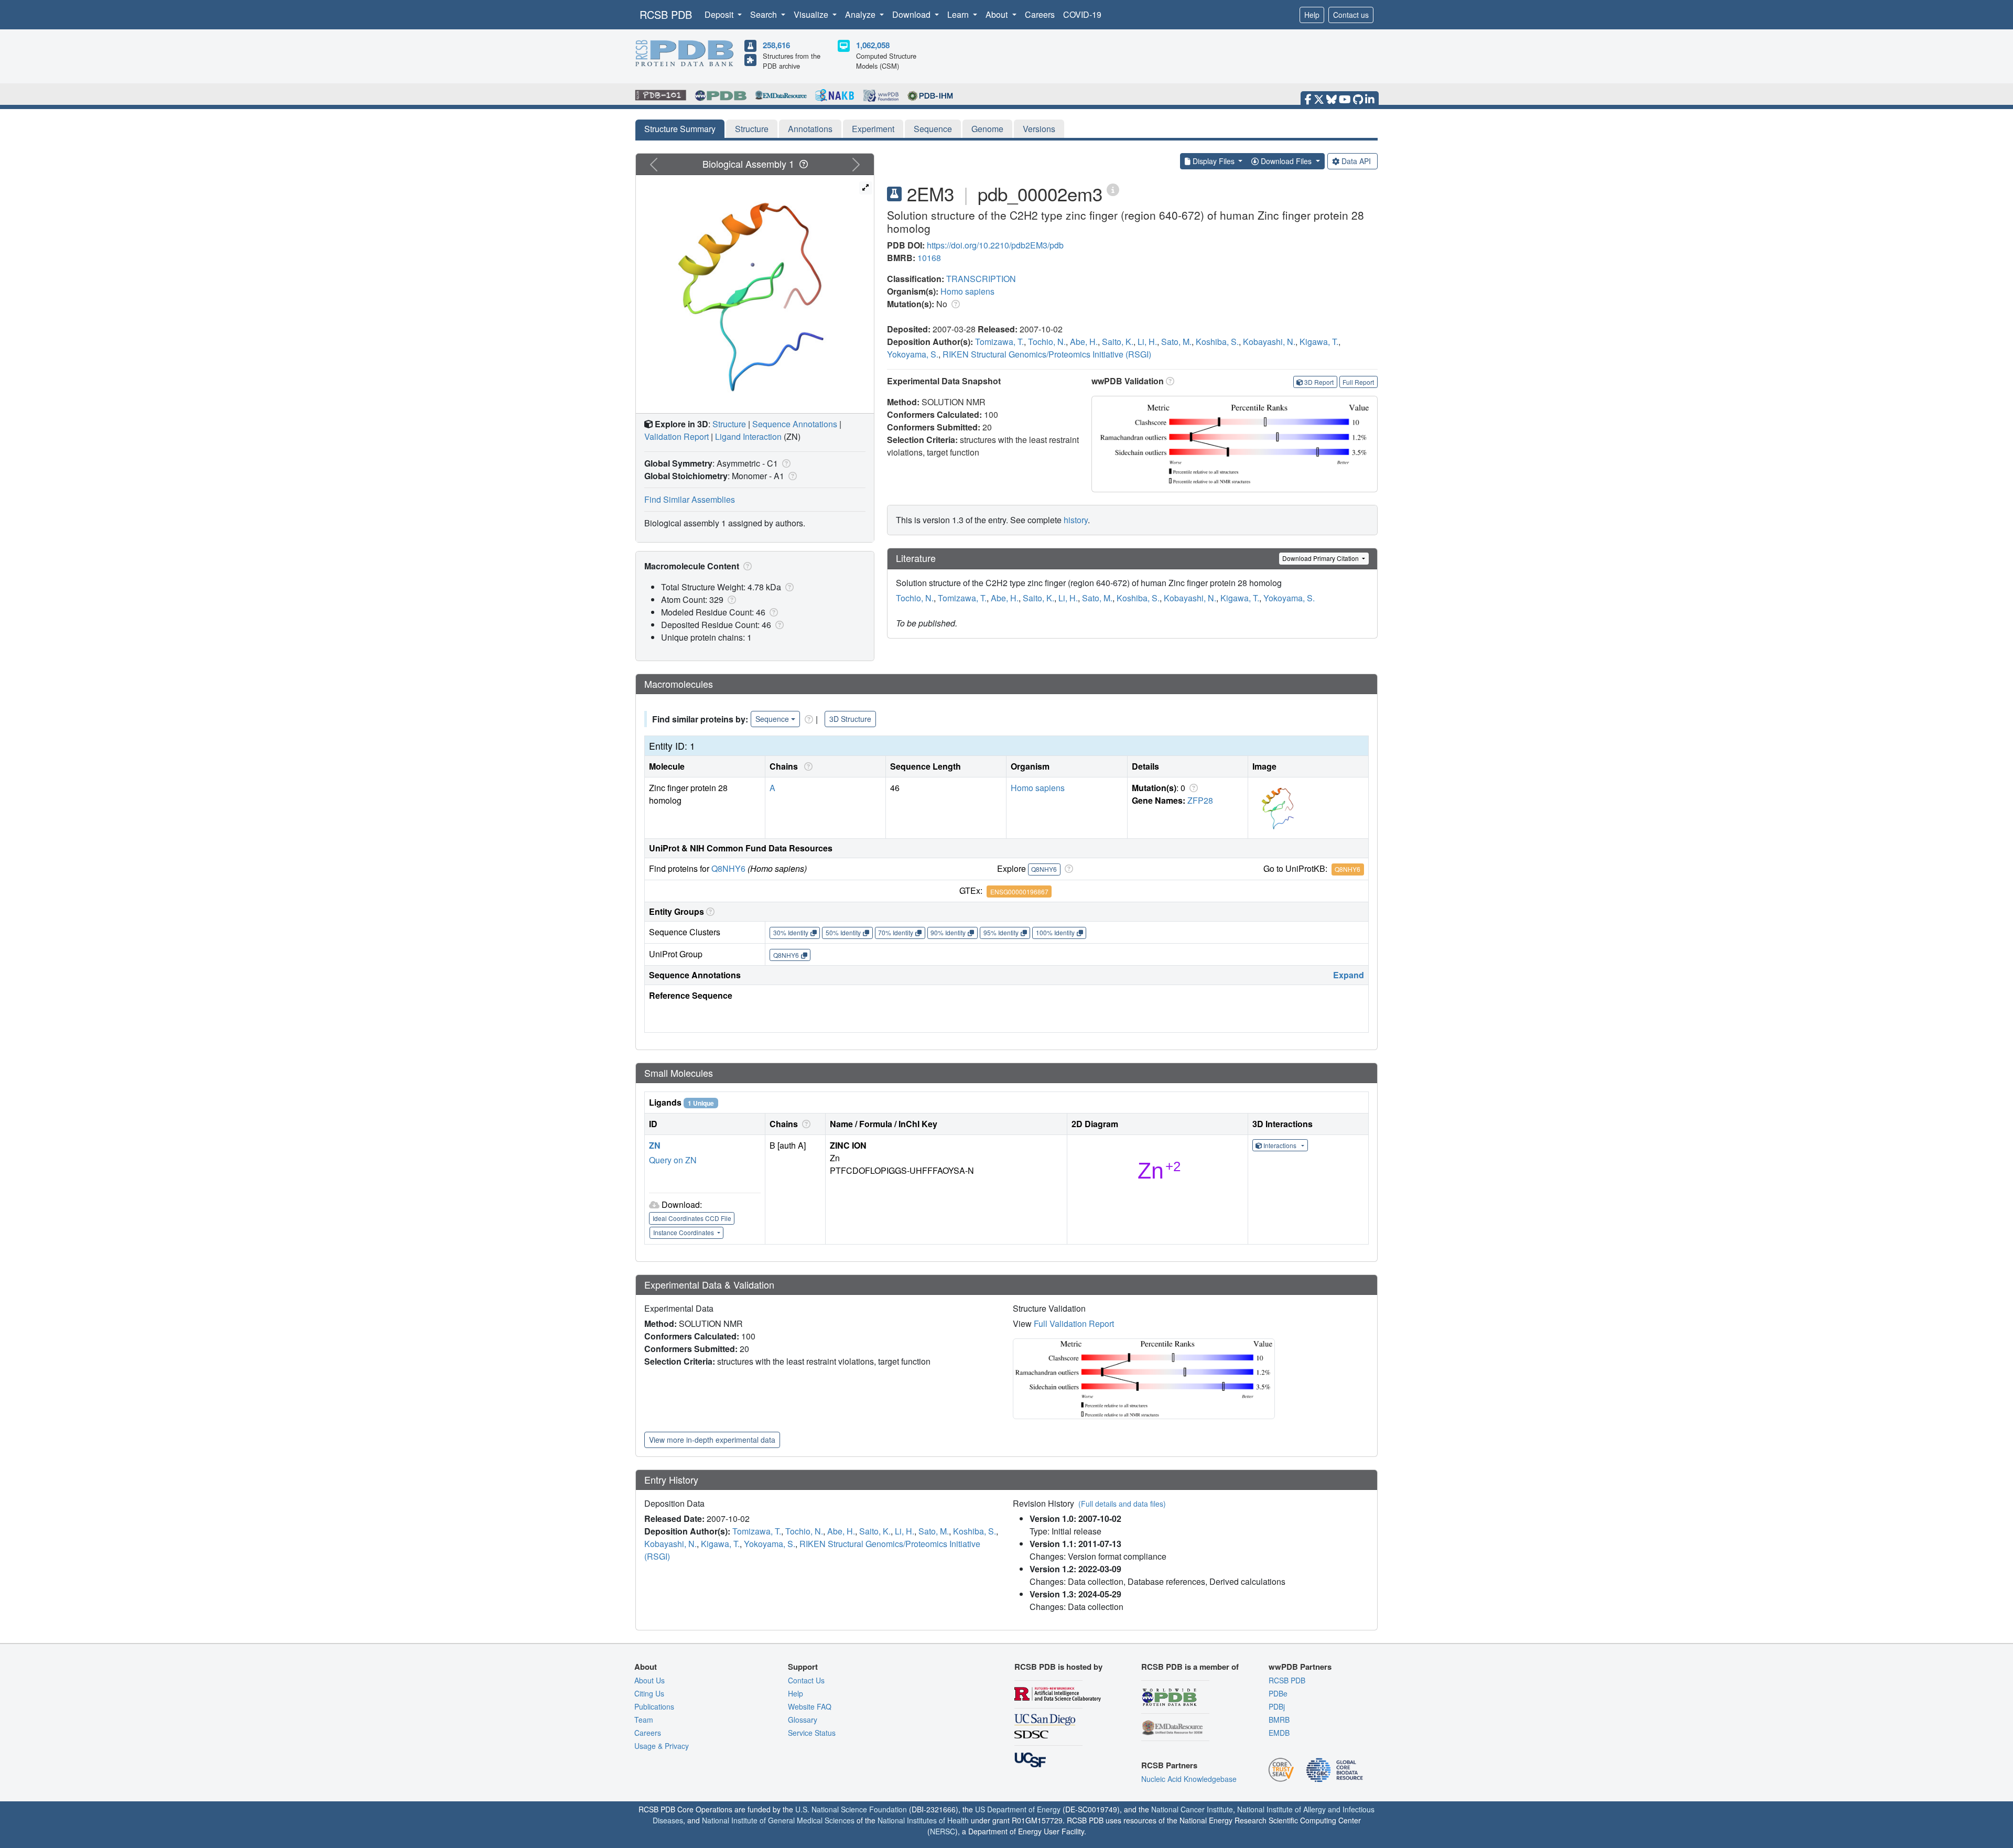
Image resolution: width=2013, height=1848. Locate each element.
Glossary (803, 1720)
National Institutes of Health (923, 1820)
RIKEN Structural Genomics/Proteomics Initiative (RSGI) (1047, 354)
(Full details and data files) (1122, 1504)
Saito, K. (1118, 342)
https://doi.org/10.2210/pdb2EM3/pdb (995, 245)
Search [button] (765, 14)
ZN (655, 1145)
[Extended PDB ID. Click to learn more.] (1113, 189)
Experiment (873, 129)
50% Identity (843, 932)
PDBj (1277, 1706)
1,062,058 (873, 45)
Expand (1349, 975)
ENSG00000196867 (1019, 891)
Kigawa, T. (1319, 342)
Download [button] (912, 14)
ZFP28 (1200, 800)
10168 (929, 258)
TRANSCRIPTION (981, 279)
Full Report (1358, 382)
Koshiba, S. (1217, 342)
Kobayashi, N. (1269, 342)
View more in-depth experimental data (712, 1440)
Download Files (1286, 161)
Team (644, 1720)
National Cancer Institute (1192, 1809)
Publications (654, 1706)
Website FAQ (810, 1706)
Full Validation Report (1074, 1323)
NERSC (943, 1831)
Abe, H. (1084, 342)
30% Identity (791, 932)
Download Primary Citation (1321, 558)
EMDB (1279, 1733)
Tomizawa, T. (999, 342)
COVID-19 (1082, 14)
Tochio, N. (1047, 342)
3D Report (1319, 382)
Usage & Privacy (662, 1746)
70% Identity (896, 932)
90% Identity (948, 932)
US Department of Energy (1018, 1809)
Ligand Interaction (748, 436)
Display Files (1214, 161)
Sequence (933, 129)
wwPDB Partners (1300, 1667)
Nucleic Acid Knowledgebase (1189, 1779)
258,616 (776, 45)
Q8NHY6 (728, 868)
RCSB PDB (666, 14)
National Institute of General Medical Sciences (778, 1820)
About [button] (998, 14)
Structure (752, 129)
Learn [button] (959, 14)
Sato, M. (1176, 342)
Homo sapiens (967, 291)
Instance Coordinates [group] (684, 1232)
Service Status (812, 1733)
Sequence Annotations (795, 424)
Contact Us (806, 1680)
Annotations (810, 129)
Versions (1039, 129)
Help (1312, 15)
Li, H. (1147, 342)
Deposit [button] (720, 14)
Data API (1356, 161)
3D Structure (850, 719)
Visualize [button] (812, 14)
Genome (987, 129)
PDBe (1278, 1693)
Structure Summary (680, 129)
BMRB (1279, 1720)
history (1076, 520)
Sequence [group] (772, 719)
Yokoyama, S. (913, 354)
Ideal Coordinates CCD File (692, 1218)
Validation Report (677, 436)
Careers (1040, 14)
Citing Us (649, 1693)
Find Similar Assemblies (690, 499)
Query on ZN (673, 1160)
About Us (650, 1680)
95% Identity (1001, 932)
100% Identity (1055, 932)
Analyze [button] (861, 14)
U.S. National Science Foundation (851, 1809)
